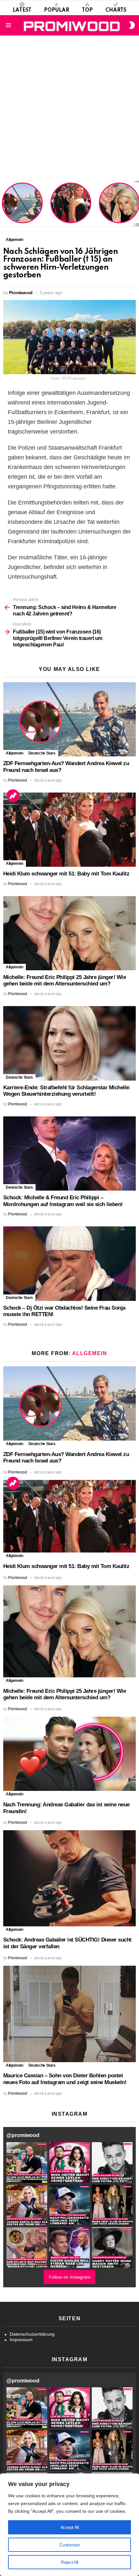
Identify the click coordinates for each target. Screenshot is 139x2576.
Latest (22, 10)
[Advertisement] (69, 108)
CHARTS (116, 10)
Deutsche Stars (42, 753)
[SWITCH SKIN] (132, 25)
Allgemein (15, 753)
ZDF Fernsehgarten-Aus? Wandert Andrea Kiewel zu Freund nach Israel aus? (21, 206)
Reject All (69, 2562)
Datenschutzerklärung (32, 2334)
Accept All (70, 2527)
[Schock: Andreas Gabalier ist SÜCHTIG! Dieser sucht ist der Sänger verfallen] (69, 1878)
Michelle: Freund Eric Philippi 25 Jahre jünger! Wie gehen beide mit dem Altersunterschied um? (120, 204)
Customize (69, 2545)
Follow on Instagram (70, 2277)
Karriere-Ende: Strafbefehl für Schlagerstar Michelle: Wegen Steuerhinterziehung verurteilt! (67, 1091)
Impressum (21, 2340)
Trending (13, 796)
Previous (3, 204)
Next (136, 204)
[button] (27, 2162)
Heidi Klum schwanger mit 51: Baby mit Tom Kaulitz (71, 211)
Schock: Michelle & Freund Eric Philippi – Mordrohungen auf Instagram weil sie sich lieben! (63, 1201)
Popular (57, 10)
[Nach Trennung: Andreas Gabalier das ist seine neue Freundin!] (69, 1754)
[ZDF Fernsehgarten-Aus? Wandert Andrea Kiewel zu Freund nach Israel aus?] (69, 719)
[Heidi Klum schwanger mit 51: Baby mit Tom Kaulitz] (69, 830)
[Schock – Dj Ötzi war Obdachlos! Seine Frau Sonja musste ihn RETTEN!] (69, 1263)
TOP (87, 10)
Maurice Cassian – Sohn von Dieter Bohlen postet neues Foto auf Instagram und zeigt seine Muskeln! (65, 2079)
